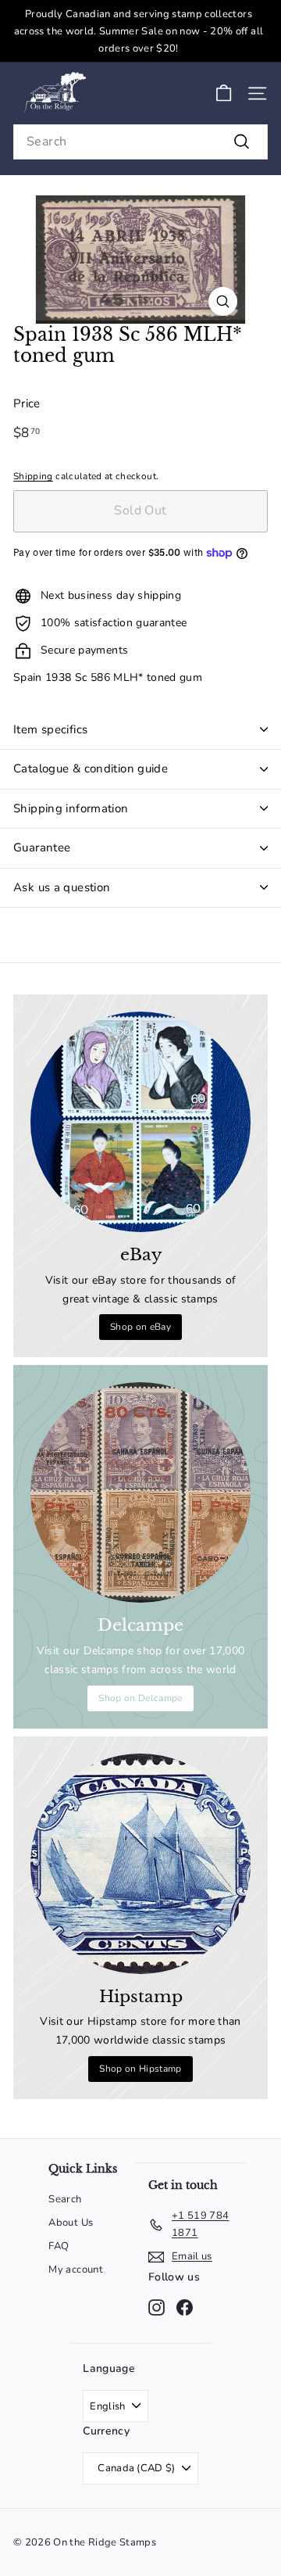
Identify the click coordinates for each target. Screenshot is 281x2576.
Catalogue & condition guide (91, 769)
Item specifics (50, 729)
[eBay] (140, 1122)
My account (76, 2270)
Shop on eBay (140, 1327)
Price (27, 403)
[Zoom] (223, 301)
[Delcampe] (140, 1492)
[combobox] (140, 142)
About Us (71, 2223)
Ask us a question (62, 887)
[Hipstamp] (140, 1864)
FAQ (59, 2246)
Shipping (33, 476)
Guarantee (42, 847)
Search (65, 2199)
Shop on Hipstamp (140, 2069)
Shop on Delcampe (140, 1698)
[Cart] (224, 93)
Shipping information (71, 808)
